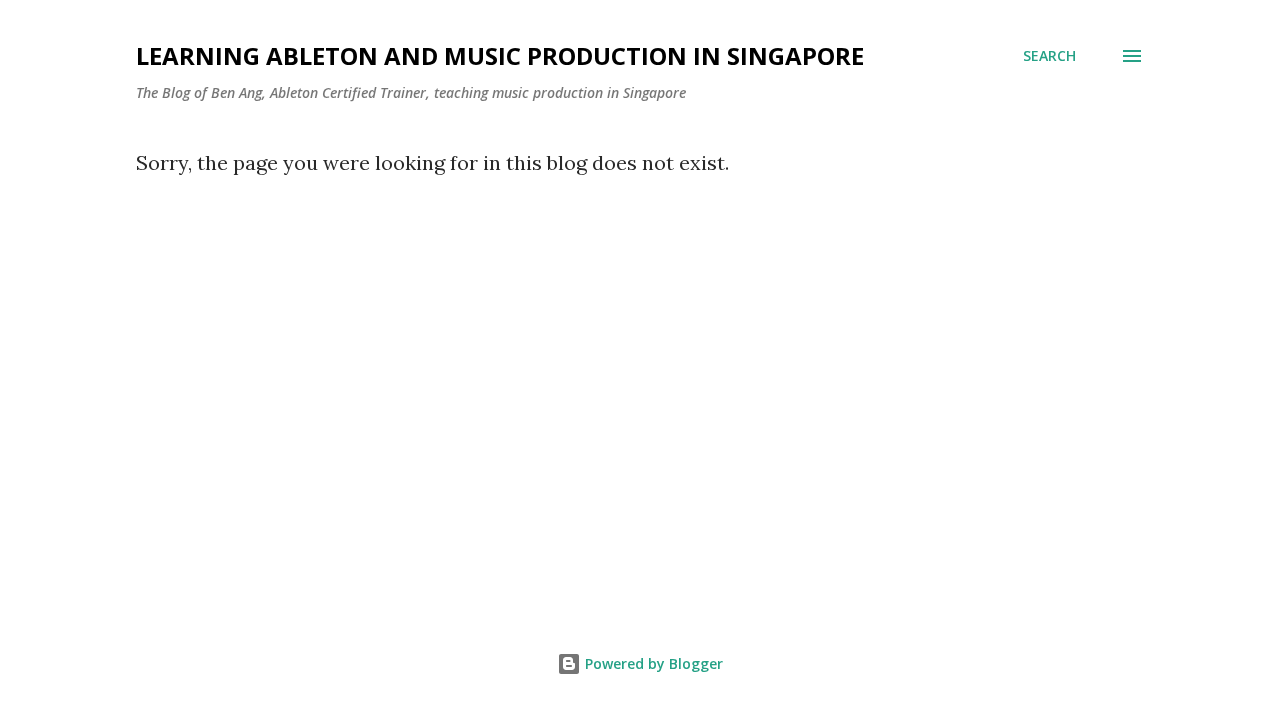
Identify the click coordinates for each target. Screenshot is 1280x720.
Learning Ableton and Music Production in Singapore (500, 55)
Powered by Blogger (652, 663)
